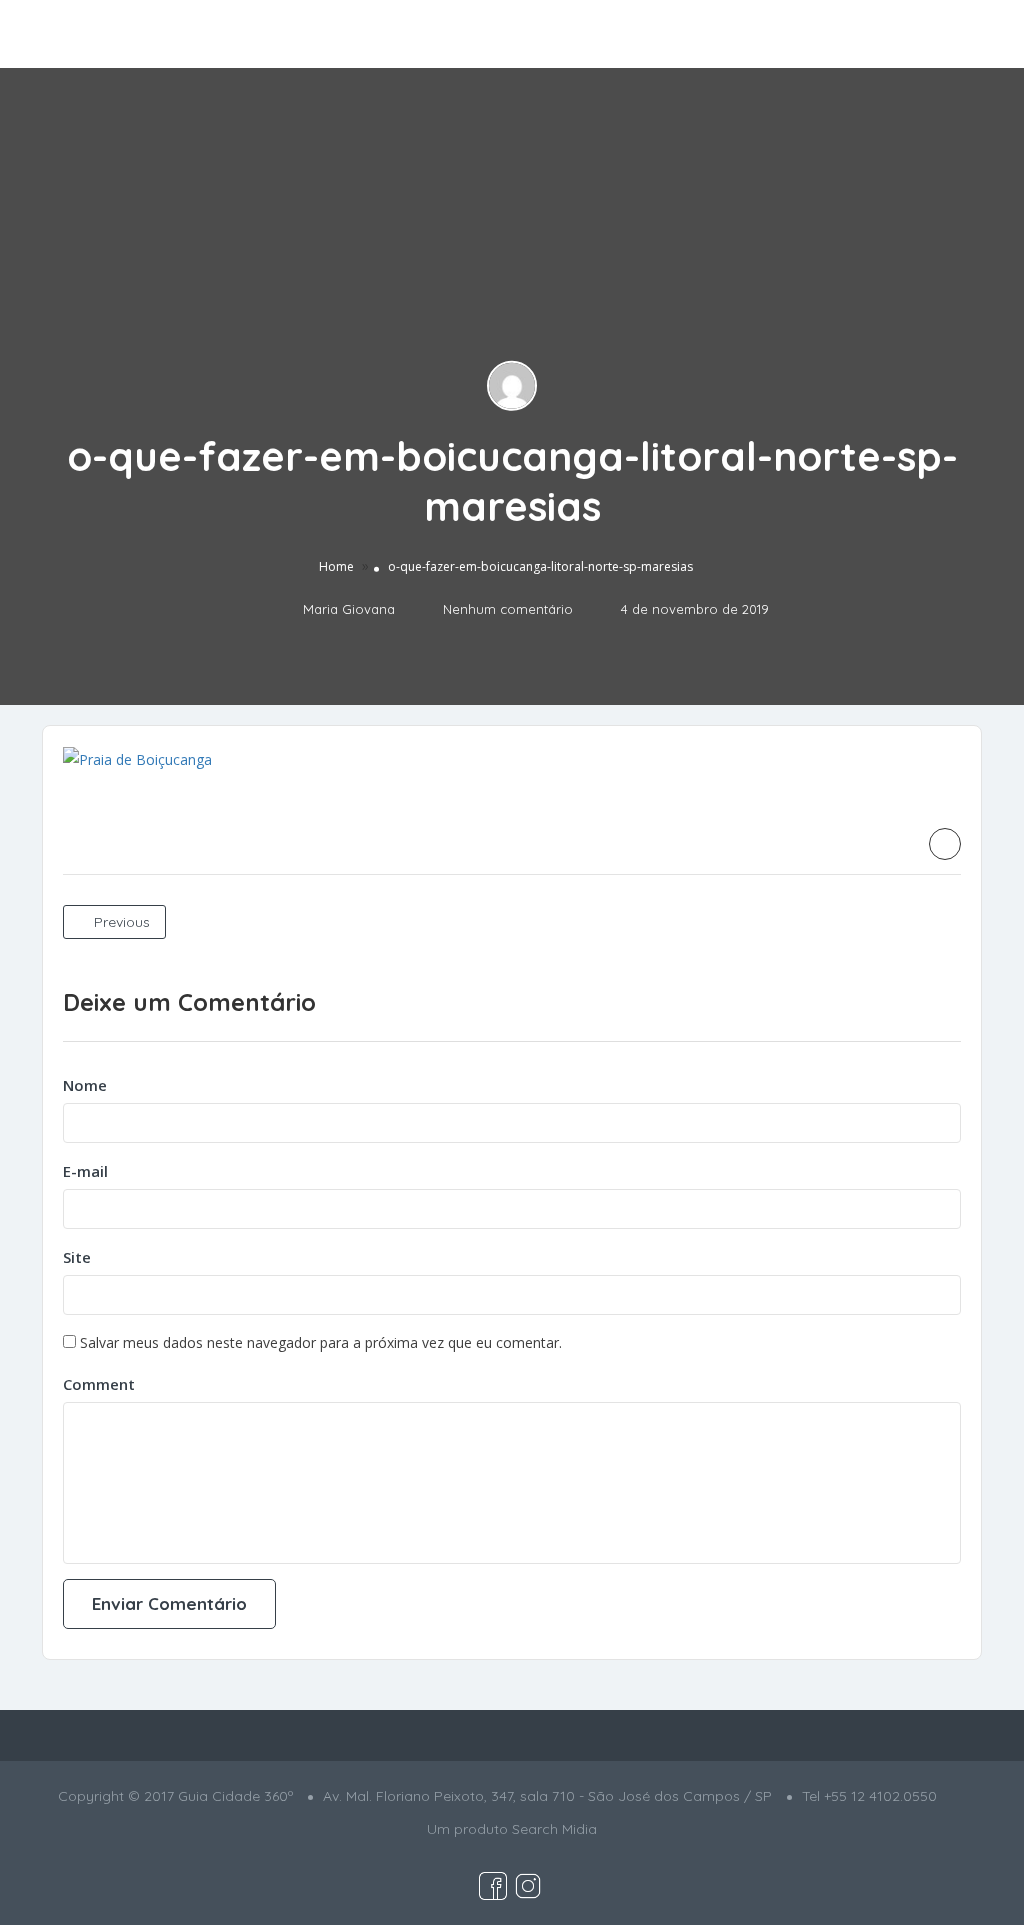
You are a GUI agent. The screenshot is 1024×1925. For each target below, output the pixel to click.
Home (336, 566)
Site (77, 1257)
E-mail (85, 1171)
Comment (99, 1384)
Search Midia (554, 1829)
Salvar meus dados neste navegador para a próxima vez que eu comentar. (321, 1342)
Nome (85, 1085)
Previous (120, 922)
